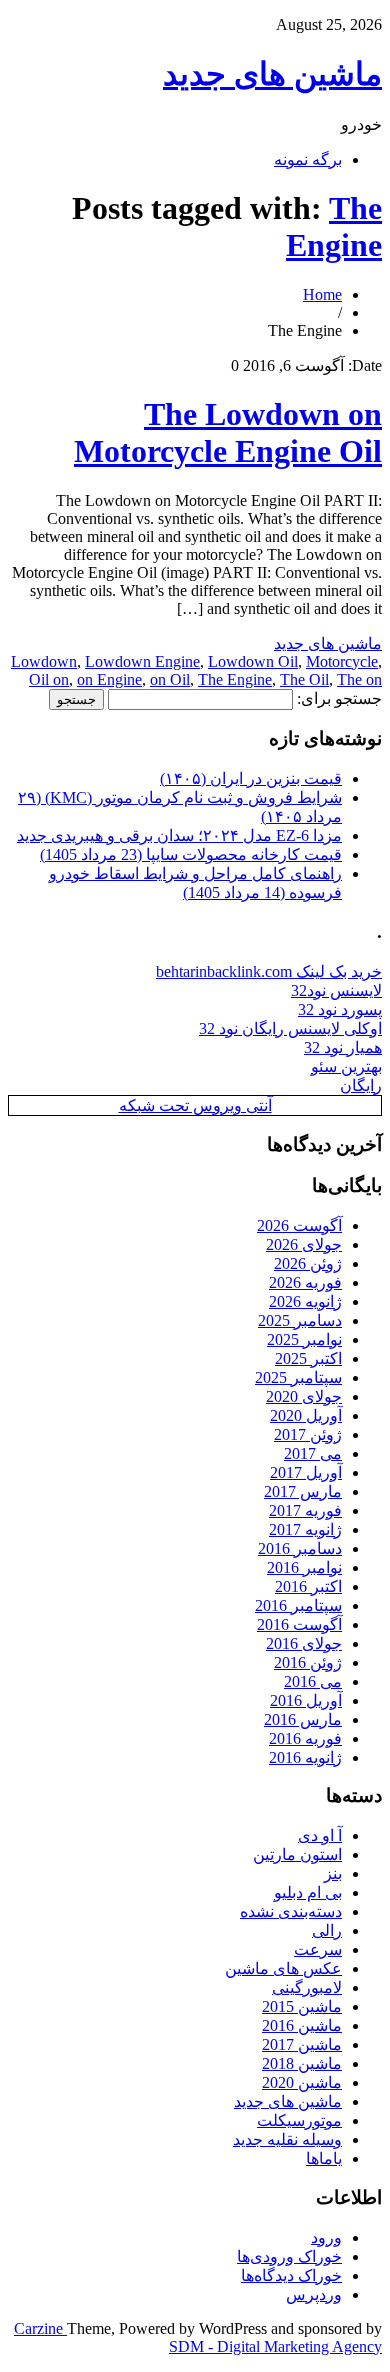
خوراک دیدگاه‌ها (291, 2275)
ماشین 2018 (302, 2063)
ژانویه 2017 (305, 1529)
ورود (326, 2237)
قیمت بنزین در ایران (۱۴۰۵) (251, 778)
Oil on (49, 679)
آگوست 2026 (299, 1225)
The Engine (334, 226)
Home (322, 294)
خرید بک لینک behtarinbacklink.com (269, 971)
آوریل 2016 (306, 1700)
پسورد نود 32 (340, 1009)
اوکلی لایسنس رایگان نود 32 (290, 1028)
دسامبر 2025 (300, 1320)
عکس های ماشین (283, 1968)
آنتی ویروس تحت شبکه (195, 1105)
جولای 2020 (304, 1396)
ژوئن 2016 (308, 1662)
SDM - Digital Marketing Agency (275, 2346)
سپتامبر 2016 (298, 1605)
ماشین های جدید (272, 74)
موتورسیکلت (299, 2120)
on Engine (109, 679)
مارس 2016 (303, 1719)
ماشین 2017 (302, 2044)
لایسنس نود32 (336, 990)
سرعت (318, 1949)
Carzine (40, 2328)
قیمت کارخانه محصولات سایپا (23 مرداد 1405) (191, 854)
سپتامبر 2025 (298, 1377)
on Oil (170, 679)
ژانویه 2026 (305, 1301)
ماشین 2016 (302, 2025)
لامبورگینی (307, 1987)
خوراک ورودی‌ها (289, 2256)
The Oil (304, 679)
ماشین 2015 (302, 2006)
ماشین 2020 (302, 2082)
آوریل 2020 (306, 1415)
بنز (333, 1873)
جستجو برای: (339, 698)
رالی (327, 1930)
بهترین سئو (346, 1066)
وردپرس (314, 2294)
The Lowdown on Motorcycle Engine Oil (228, 432)
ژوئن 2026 (308, 1263)
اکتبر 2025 (308, 1358)
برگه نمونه (308, 159)
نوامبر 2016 (304, 1567)
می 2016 (313, 1681)
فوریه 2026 (305, 1282)
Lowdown (44, 661)
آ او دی (320, 1835)
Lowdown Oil (253, 661)
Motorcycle (342, 661)
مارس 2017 (303, 1491)
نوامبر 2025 (304, 1339)
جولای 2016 (304, 1643)
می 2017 (313, 1453)
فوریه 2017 (305, 1510)
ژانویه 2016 (305, 1757)
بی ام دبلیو (308, 1892)
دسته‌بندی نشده (291, 1911)
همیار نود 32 (343, 1047)
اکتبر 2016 (308, 1586)
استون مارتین (297, 1854)
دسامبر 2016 (300, 1548)
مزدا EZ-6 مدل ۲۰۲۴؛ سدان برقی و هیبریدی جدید (179, 835)
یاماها (324, 2158)
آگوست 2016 (299, 1624)
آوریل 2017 (306, 1472)
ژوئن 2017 (308, 1434)
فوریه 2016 (305, 1738)
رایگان (361, 1085)
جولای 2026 (304, 1244)
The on (359, 679)
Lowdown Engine (142, 661)
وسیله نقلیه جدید (287, 2139)
